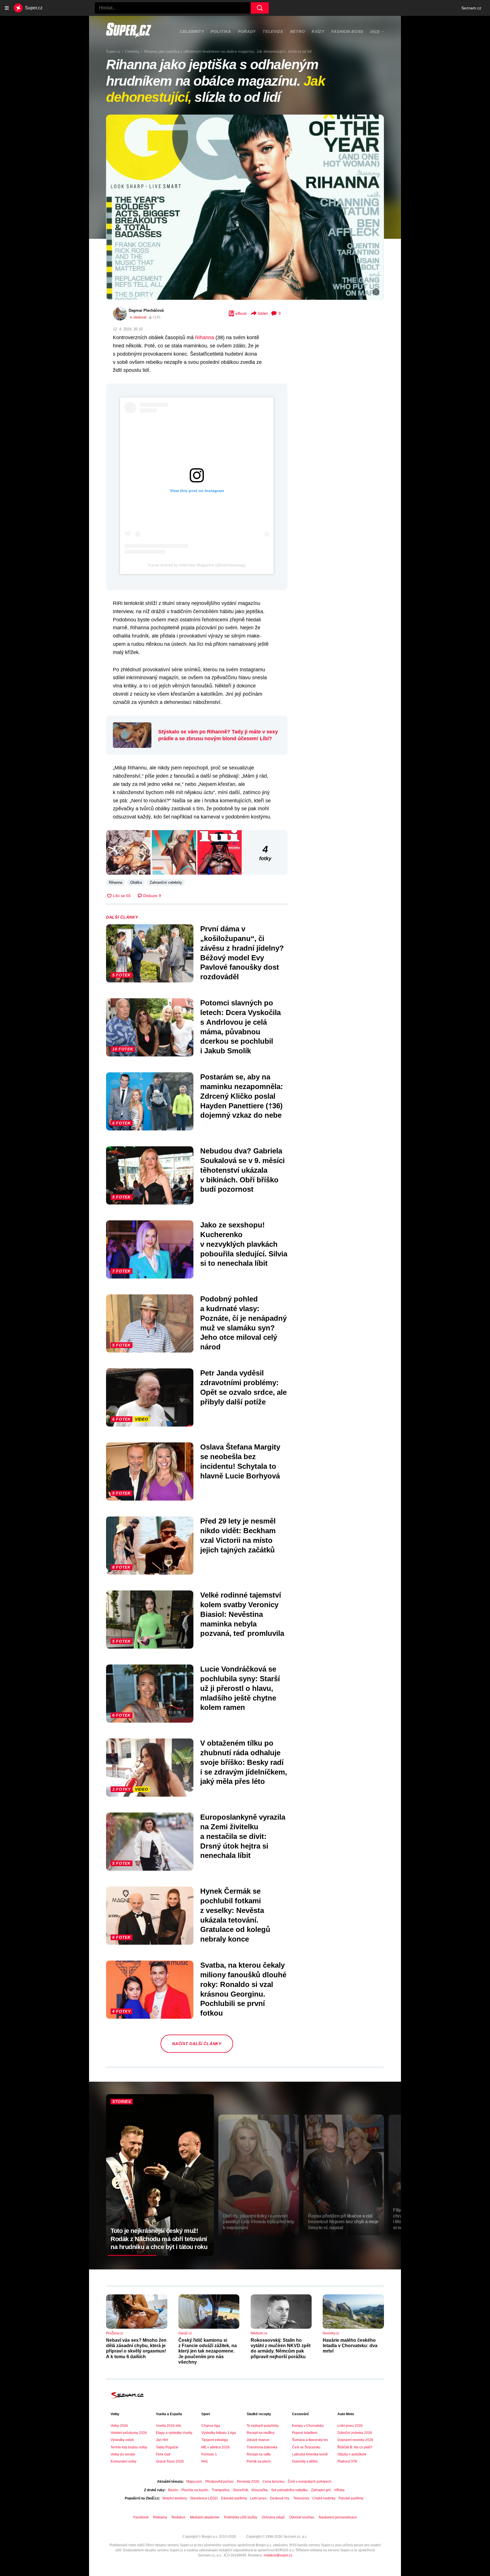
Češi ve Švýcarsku (306, 2447)
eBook (241, 313)
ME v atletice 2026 (216, 2447)
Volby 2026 (119, 2426)
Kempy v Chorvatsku (308, 2426)
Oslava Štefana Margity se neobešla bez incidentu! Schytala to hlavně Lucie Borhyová (240, 1461)
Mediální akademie (205, 2517)
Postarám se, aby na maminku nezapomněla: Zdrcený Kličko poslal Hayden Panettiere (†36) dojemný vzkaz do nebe (242, 1096)
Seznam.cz (471, 8)
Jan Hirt (162, 2440)
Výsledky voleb (122, 2440)
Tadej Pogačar (167, 2447)
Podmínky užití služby (241, 2517)
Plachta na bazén (195, 2490)
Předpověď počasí (219, 2482)
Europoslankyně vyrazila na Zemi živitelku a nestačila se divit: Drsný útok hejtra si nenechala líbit (243, 1836)
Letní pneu (258, 2498)
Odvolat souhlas (302, 2517)
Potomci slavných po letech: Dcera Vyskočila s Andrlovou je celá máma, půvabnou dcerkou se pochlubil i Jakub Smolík (240, 1027)
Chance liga (211, 2426)
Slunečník (240, 2490)
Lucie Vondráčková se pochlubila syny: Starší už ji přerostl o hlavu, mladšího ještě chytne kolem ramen (240, 1688)
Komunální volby (123, 2461)
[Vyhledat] (260, 8)
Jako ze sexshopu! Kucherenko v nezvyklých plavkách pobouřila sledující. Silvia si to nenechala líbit (244, 1244)
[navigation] (7, 8)
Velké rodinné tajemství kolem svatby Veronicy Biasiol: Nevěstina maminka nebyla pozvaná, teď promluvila (242, 1614)
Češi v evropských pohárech (310, 2482)
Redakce (179, 2517)
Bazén (173, 2490)
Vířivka (339, 2490)
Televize (273, 31)
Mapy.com (194, 2482)
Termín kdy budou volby (129, 2447)
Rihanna (205, 337)
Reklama (160, 2517)
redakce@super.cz (278, 2555)
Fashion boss (347, 31)
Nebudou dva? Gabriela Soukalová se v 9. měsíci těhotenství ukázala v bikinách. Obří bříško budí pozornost (242, 1170)
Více (375, 32)
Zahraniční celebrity (166, 882)
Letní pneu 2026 (350, 2426)
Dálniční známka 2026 (355, 2433)
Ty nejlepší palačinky (263, 2426)
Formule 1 (209, 2454)
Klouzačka (260, 2490)
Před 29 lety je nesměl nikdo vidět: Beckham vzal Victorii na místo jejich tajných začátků (238, 1535)
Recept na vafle (259, 2454)
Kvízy (318, 31)
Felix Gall (163, 2454)
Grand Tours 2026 (170, 2461)
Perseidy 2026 (248, 2482)
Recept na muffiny (261, 2433)
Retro (298, 31)
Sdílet (263, 313)
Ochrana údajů (273, 2517)
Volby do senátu (123, 2454)
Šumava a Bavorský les (310, 2440)
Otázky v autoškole (352, 2454)
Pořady (247, 31)
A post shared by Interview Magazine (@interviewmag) (197, 565)
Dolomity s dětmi (305, 2461)
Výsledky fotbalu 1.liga (219, 2433)
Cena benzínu (273, 2482)
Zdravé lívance (258, 2440)
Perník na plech (259, 2461)
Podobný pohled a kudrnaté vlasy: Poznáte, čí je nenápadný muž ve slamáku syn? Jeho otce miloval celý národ (243, 1323)
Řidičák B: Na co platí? (355, 2447)
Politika (221, 31)
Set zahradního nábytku (289, 2490)
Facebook (141, 2517)
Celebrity (192, 31)
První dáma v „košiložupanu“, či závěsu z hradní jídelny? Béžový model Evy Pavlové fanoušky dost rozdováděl (242, 953)
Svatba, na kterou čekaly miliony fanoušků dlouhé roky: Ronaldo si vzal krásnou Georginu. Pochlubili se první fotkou (243, 1989)
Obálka (136, 882)
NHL (205, 2461)
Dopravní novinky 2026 (355, 2440)
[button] (245, 207)
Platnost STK (347, 2461)
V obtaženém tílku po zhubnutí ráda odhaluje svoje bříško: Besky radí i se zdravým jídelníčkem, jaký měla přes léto (244, 1762)
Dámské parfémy (234, 2498)
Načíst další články (197, 2044)
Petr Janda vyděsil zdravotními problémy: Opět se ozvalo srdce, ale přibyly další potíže (243, 1387)
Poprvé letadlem (305, 2433)
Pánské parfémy (351, 2498)
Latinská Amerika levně (310, 2454)
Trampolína (221, 2490)
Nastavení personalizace (338, 2517)
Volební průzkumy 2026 (129, 2433)
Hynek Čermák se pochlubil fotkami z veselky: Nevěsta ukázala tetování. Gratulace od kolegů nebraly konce (235, 1915)
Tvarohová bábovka (262, 2447)
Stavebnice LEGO (204, 2498)
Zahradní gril (321, 2490)
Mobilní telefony (175, 2498)
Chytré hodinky (324, 2498)
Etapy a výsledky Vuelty (174, 2433)
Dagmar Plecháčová (146, 310)
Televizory (301, 2498)
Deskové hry (280, 2498)
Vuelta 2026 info (169, 2426)
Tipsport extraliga (215, 2440)
